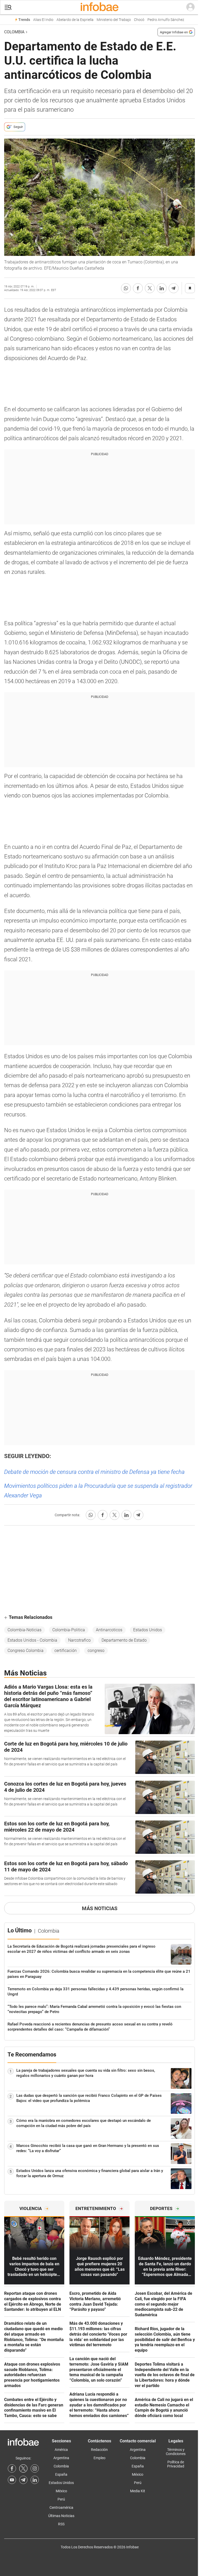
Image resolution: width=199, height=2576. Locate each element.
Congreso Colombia (26, 1651)
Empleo (99, 2458)
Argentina (61, 2458)
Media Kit (138, 2491)
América (61, 2450)
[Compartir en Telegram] (174, 288)
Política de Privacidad (176, 2464)
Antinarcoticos (109, 1630)
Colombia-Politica (69, 1630)
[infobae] (99, 7)
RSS (61, 2524)
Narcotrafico (79, 1640)
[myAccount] (190, 7)
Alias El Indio (43, 20)
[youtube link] (12, 2480)
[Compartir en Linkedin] (162, 288)
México (61, 2491)
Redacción (99, 2450)
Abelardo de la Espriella (75, 20)
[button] (8, 7)
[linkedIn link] (35, 2480)
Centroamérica (61, 2508)
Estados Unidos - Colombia (32, 1640)
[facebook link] (12, 2468)
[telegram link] (23, 2480)
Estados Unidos (148, 1630)
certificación (66, 1651)
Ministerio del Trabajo (114, 20)
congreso (96, 1651)
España (61, 2474)
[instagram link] (35, 2468)
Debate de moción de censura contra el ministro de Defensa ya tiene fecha (94, 1472)
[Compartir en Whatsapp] (126, 288)
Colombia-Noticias (24, 1630)
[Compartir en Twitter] (150, 288)
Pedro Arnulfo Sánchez (166, 20)
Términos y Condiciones (176, 2452)
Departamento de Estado (124, 1640)
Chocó (139, 20)
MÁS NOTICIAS (100, 1908)
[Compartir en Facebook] (138, 288)
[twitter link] (23, 2468)
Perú (61, 2499)
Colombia (14, 32)
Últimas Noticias (61, 2516)
